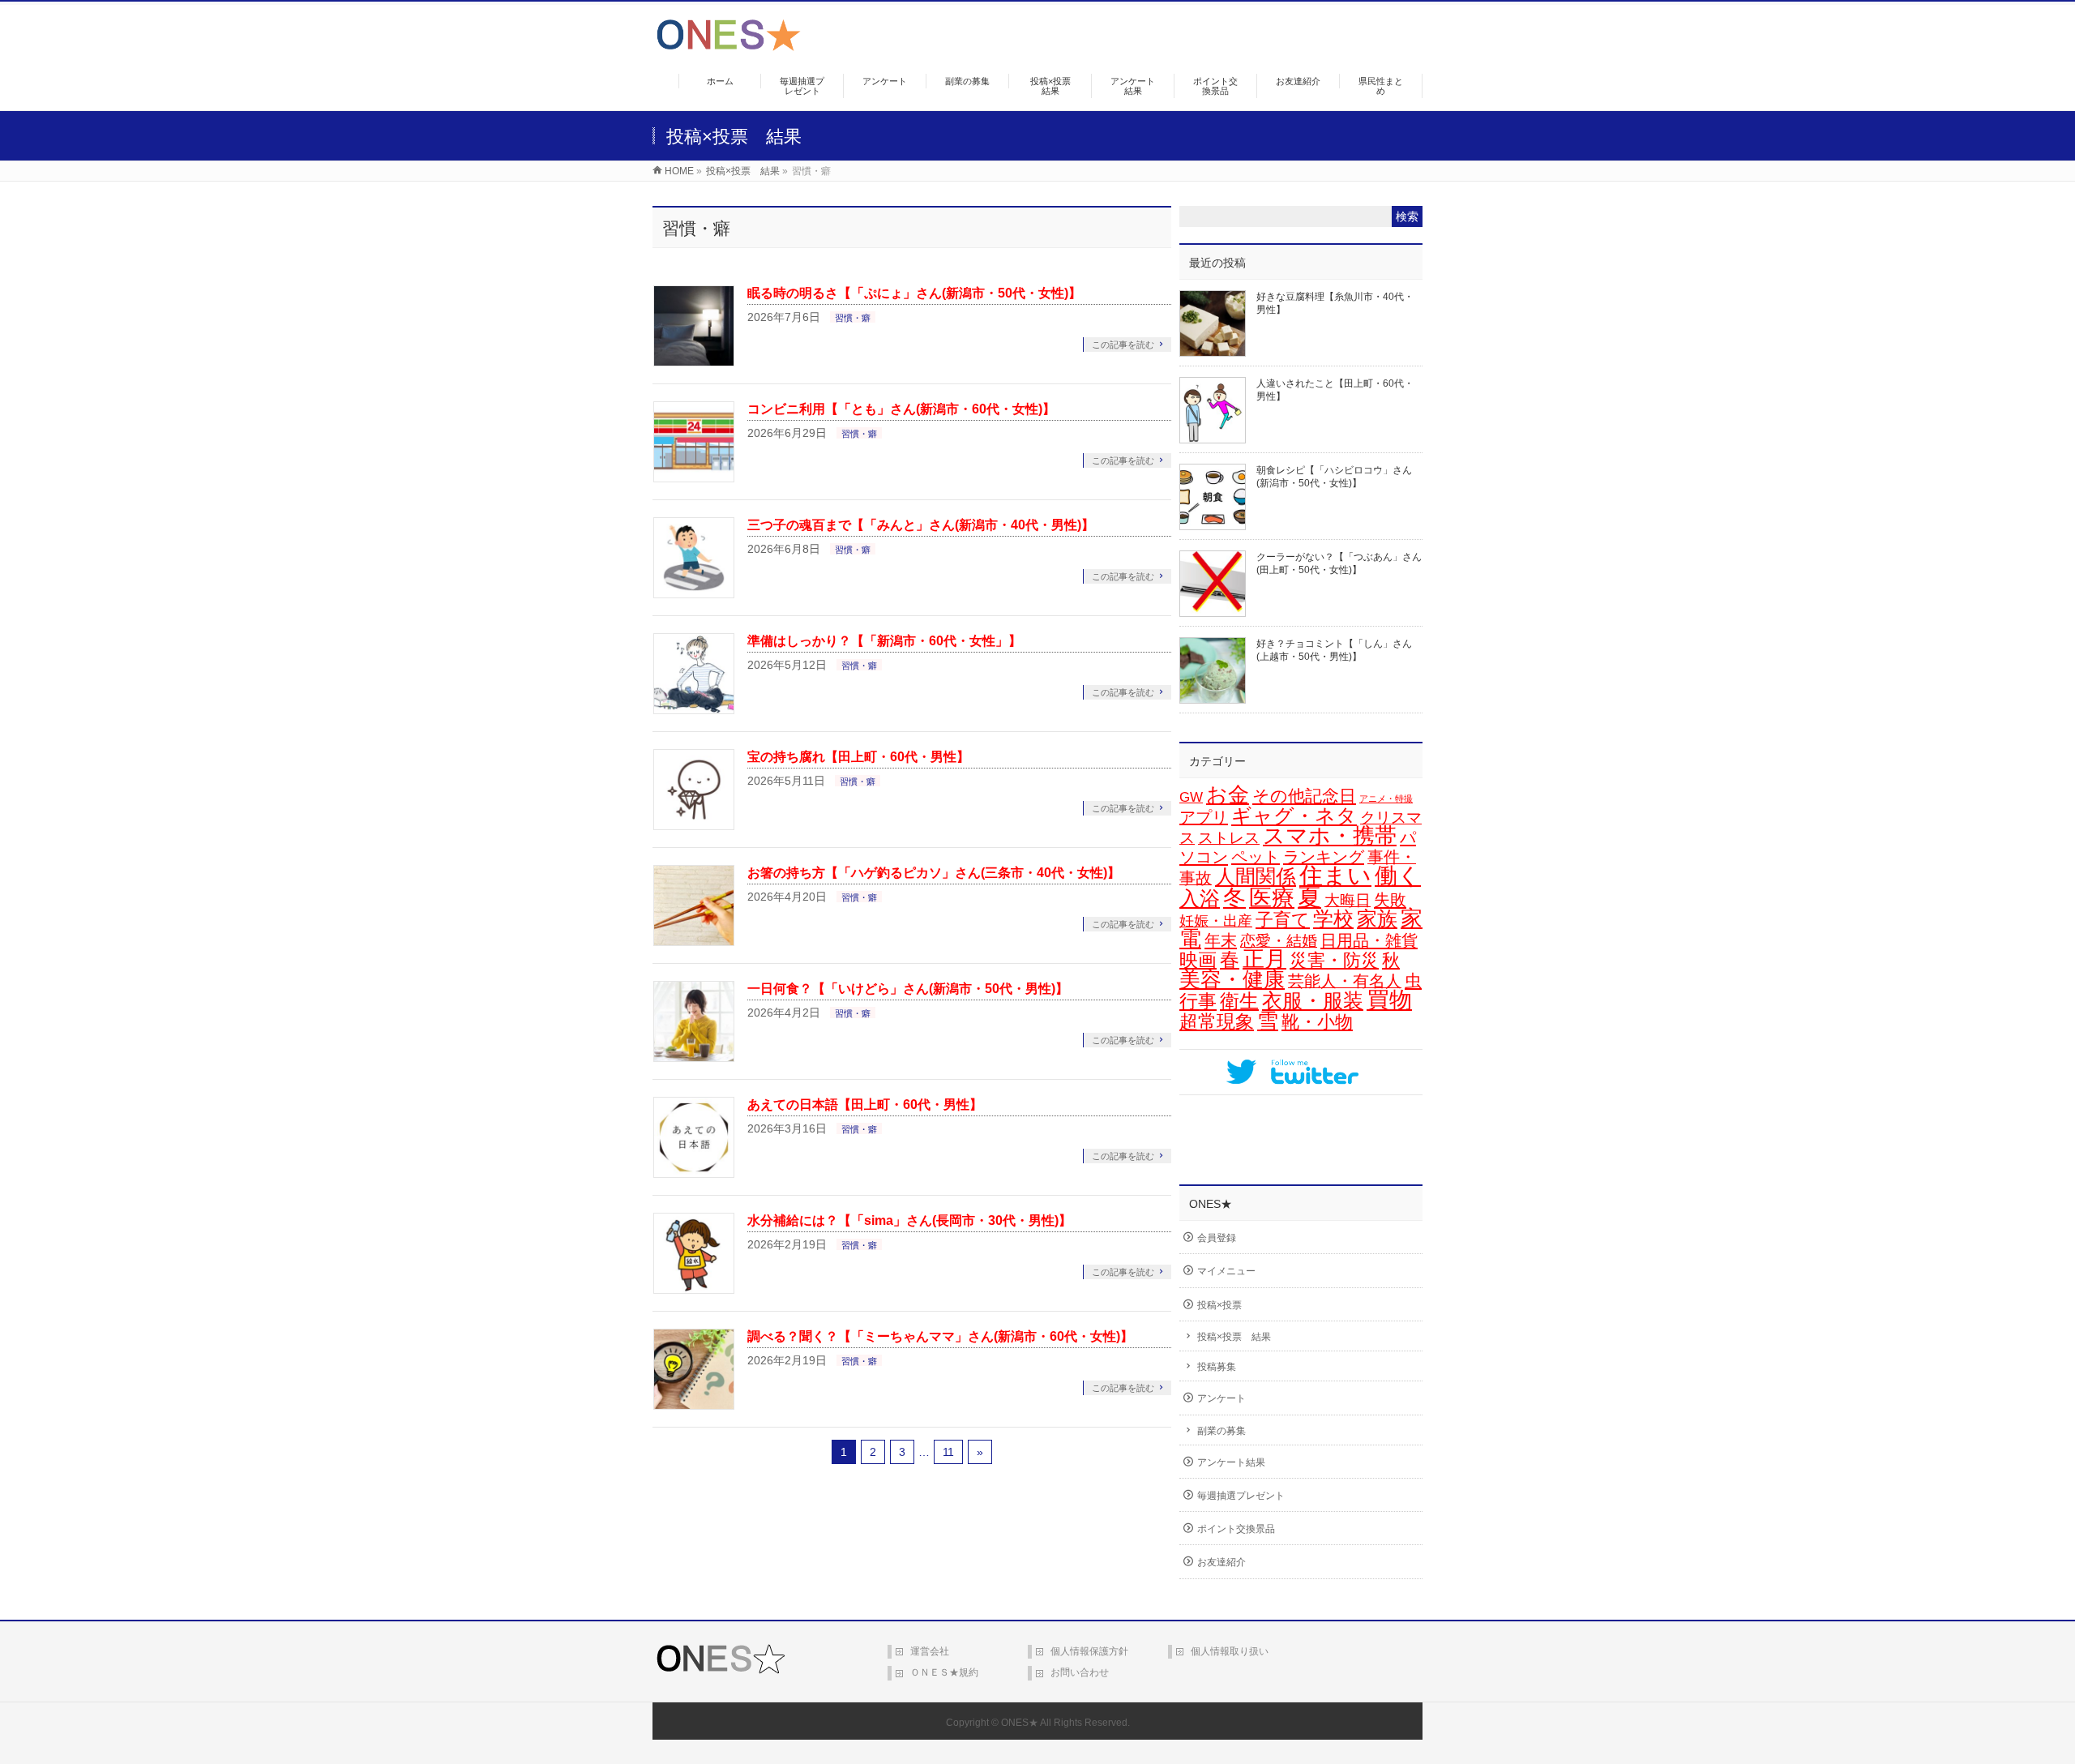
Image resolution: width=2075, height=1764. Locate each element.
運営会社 (930, 1651)
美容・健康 (1232, 979)
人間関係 (1256, 876)
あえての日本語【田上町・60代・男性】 (865, 1105)
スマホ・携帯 (1330, 836)
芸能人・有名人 (1345, 981)
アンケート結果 (1231, 1462)
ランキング (1324, 857)
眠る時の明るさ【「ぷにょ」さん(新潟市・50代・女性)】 (914, 293)
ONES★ (1020, 1723)
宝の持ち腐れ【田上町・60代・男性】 (858, 757)
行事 (1198, 1001)
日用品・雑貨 (1369, 940)
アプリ (1204, 817)
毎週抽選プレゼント (1241, 1496)
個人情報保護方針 (1089, 1651)
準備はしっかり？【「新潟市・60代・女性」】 (884, 641)
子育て (1283, 920)
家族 (1377, 919)
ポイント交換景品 (1236, 1529)
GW (1191, 797)
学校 (1333, 918)
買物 (1389, 1000)
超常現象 (1217, 1021)
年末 (1221, 940)
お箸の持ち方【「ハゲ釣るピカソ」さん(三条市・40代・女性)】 (934, 873)
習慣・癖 (853, 318)
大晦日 (1348, 900)
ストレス (1229, 838)
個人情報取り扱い (1230, 1651)
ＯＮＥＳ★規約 (944, 1672)
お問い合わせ (1080, 1672)
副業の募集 (1221, 1431)
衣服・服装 (1313, 1001)
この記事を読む (1123, 345)
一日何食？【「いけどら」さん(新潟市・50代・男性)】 (908, 989)
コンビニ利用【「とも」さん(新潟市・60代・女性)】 (901, 409)
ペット (1256, 857)
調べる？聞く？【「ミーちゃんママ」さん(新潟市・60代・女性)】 (940, 1336)
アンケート (1221, 1398)
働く (1398, 876)
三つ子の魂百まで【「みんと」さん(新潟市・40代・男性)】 (921, 525)
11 (948, 1452)
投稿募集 (1217, 1367)
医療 (1272, 898)
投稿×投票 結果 (1234, 1337)
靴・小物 (1317, 1022)
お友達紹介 (1221, 1562)
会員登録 (1217, 1238)
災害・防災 (1334, 960)
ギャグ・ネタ (1294, 816)
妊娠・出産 (1216, 921)
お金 (1228, 794)
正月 (1264, 959)
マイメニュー (1226, 1271)
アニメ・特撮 (1386, 799)
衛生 (1239, 1001)
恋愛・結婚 (1279, 941)
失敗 (1390, 899)
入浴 (1200, 899)
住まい (1335, 876)
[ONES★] (729, 45)
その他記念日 (1304, 796)
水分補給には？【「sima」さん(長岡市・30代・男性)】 (909, 1220)
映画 (1198, 960)
